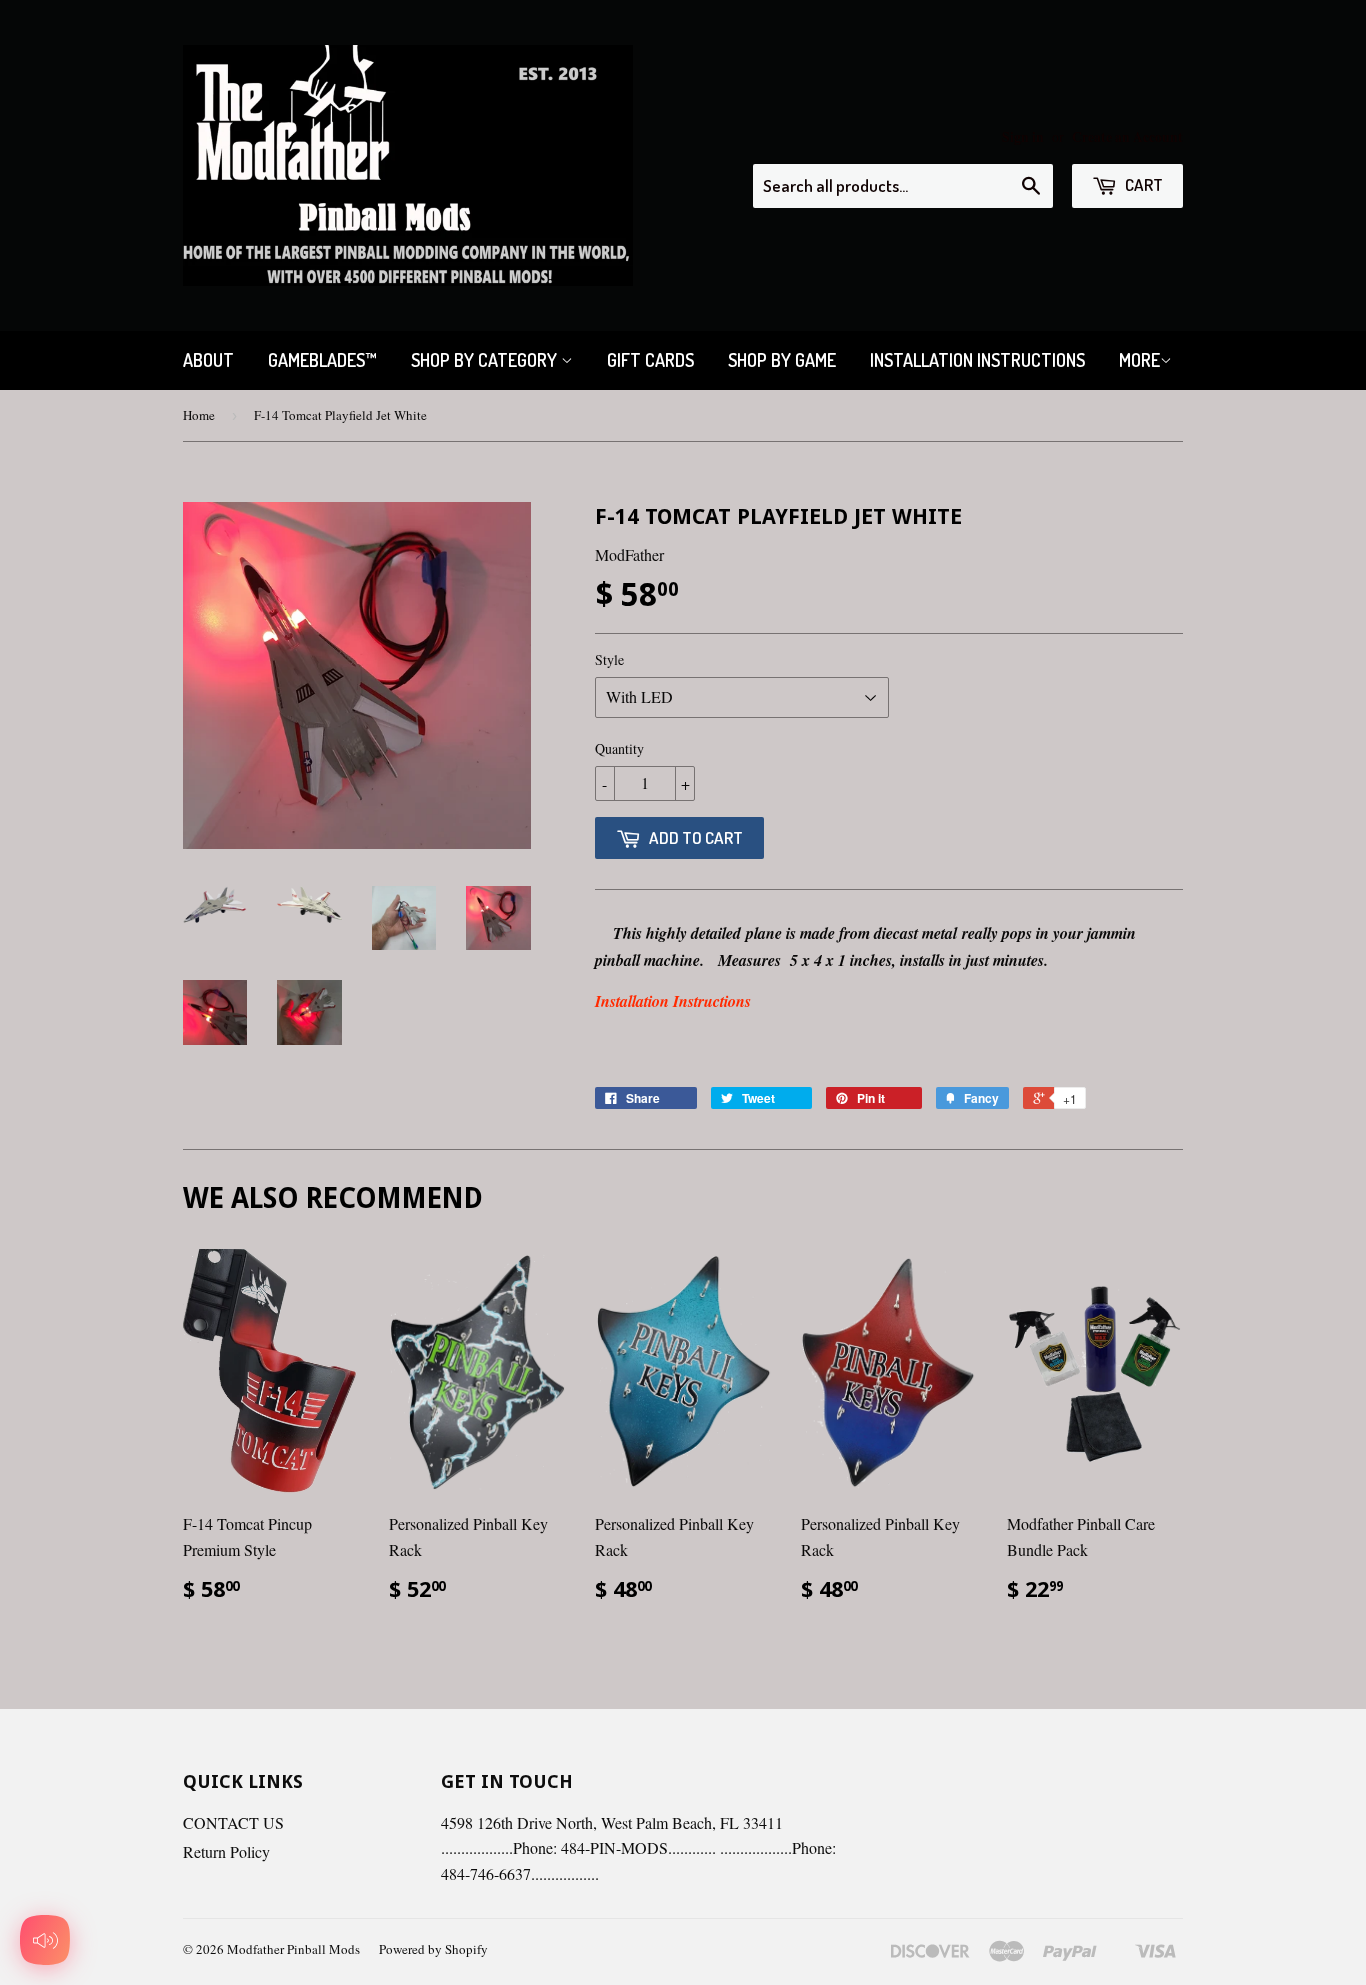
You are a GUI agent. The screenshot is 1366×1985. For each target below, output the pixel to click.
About (208, 360)
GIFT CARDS (650, 360)
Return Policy (226, 1851)
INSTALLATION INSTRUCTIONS (977, 360)
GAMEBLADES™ (322, 360)
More (1139, 360)
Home (199, 415)
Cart (1142, 184)
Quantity (619, 748)
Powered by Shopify (433, 1949)
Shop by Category (486, 360)
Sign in (1023, 137)
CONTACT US (233, 1822)
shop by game (782, 360)
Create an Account (1127, 137)
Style (609, 659)
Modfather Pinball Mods (293, 1949)
